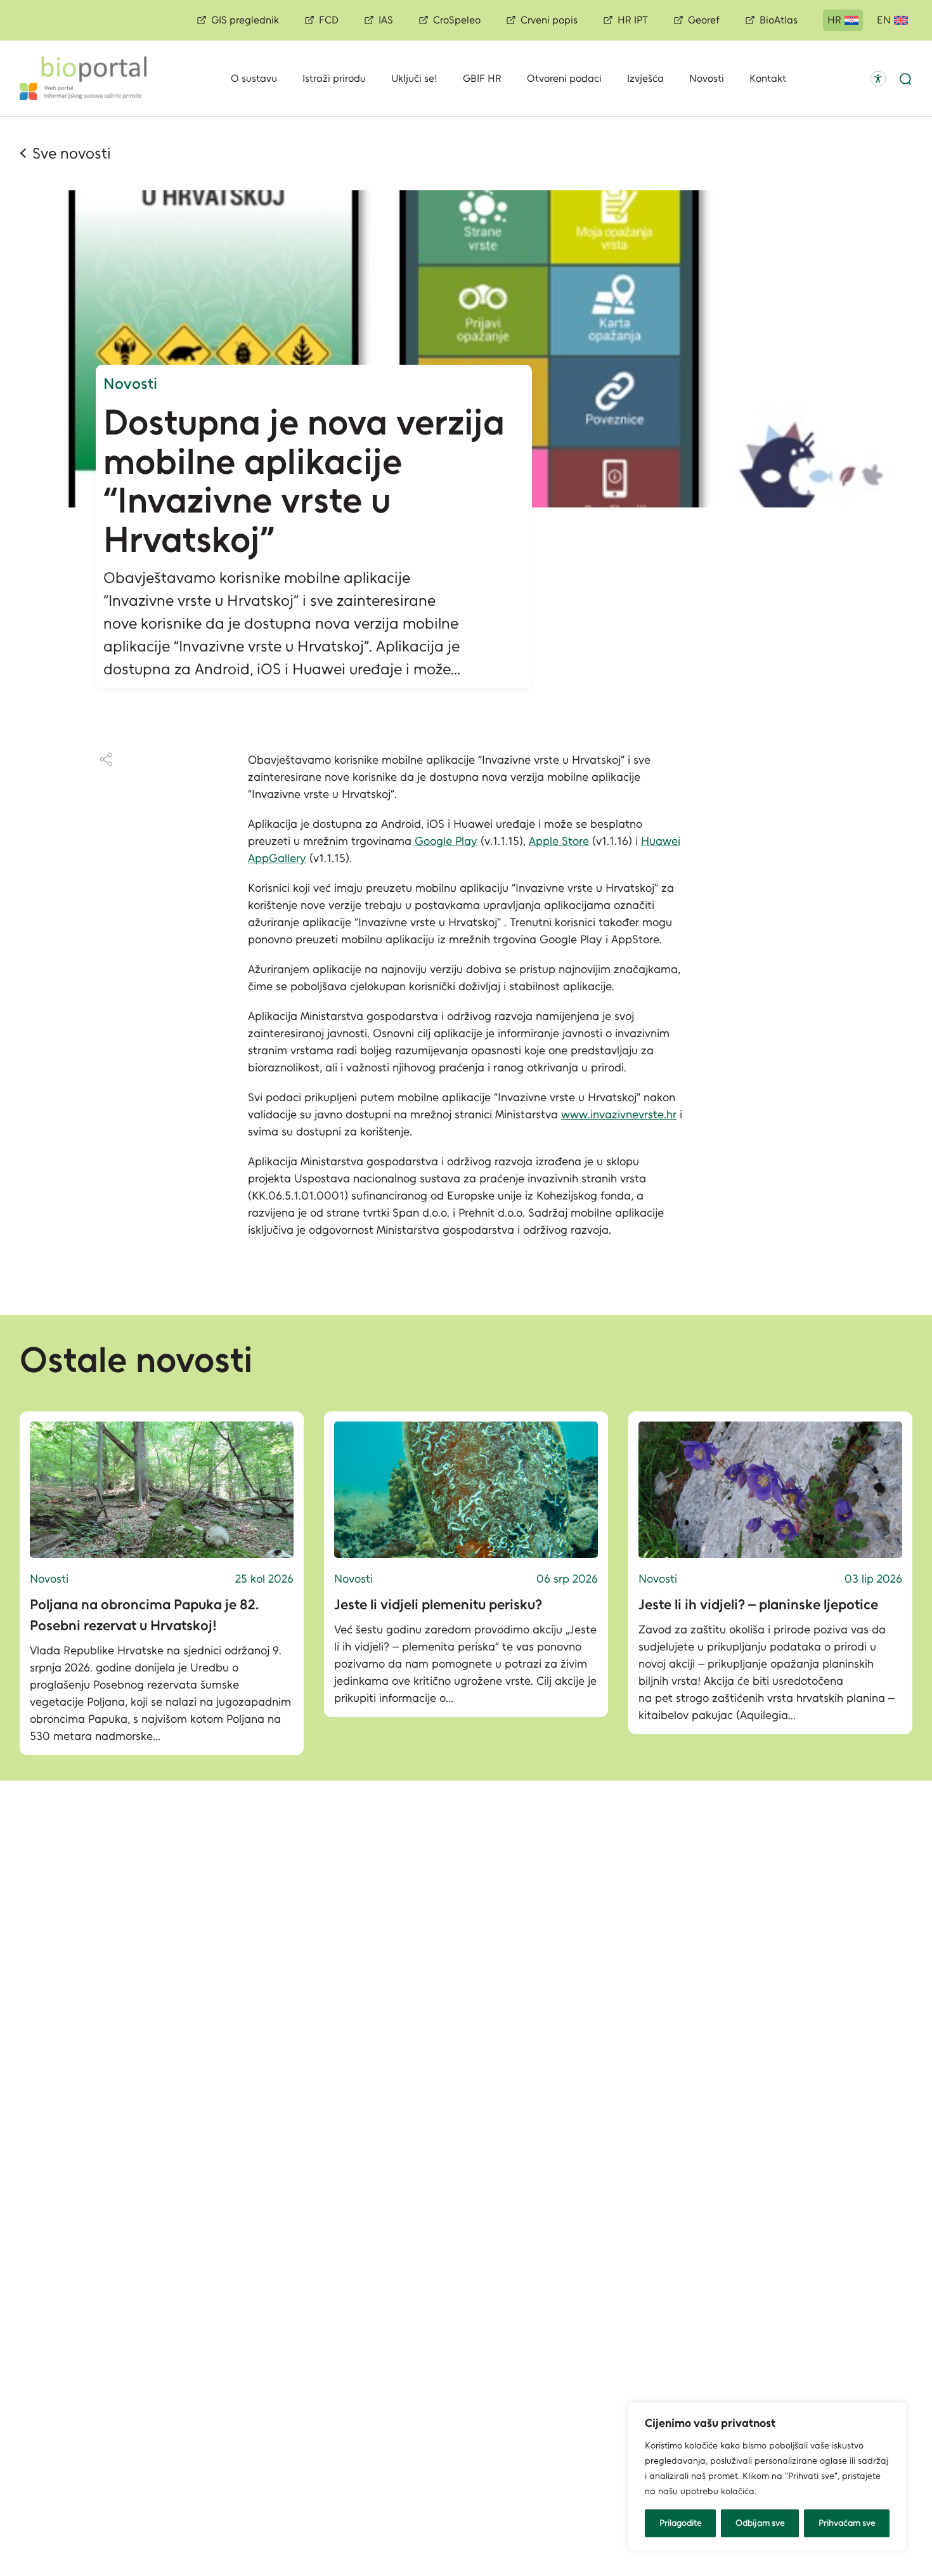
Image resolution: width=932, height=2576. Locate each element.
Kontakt (768, 78)
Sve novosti (72, 153)
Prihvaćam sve (847, 2523)
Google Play (446, 841)
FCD (329, 20)
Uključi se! (414, 78)
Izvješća (645, 78)
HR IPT (633, 20)
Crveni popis (549, 20)
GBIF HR (482, 78)
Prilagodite (681, 2523)
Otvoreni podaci (564, 78)
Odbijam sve (760, 2523)
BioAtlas (779, 20)
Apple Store (559, 841)
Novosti (707, 78)
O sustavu (254, 78)
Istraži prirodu (334, 78)
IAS (386, 20)
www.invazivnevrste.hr (619, 1115)
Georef (704, 20)
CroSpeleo (457, 20)
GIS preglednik (245, 20)
